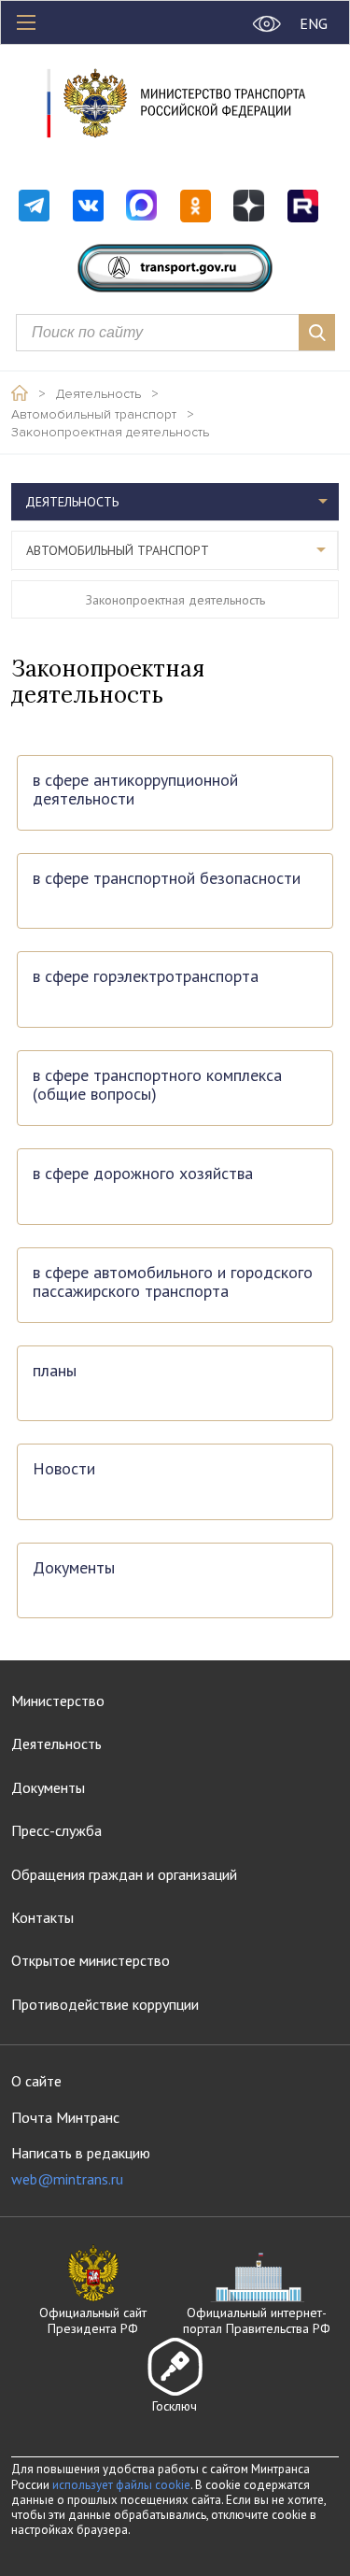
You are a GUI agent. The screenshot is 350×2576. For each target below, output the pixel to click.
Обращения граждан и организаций (124, 1874)
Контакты (42, 1917)
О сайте (36, 2081)
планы (55, 1371)
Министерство (58, 1701)
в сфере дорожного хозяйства (143, 1174)
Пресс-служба (56, 1830)
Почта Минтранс (65, 2117)
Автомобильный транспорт (94, 415)
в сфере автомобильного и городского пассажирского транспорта (173, 1282)
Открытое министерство (91, 1960)
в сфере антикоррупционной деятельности (135, 790)
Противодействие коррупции (105, 2004)
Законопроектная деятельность (110, 433)
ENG (314, 23)
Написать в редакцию (81, 2166)
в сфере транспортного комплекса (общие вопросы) (157, 1085)
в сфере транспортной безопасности (167, 879)
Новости (64, 1469)
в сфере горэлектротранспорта (146, 977)
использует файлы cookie (121, 2485)
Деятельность (98, 394)
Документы (74, 1568)
